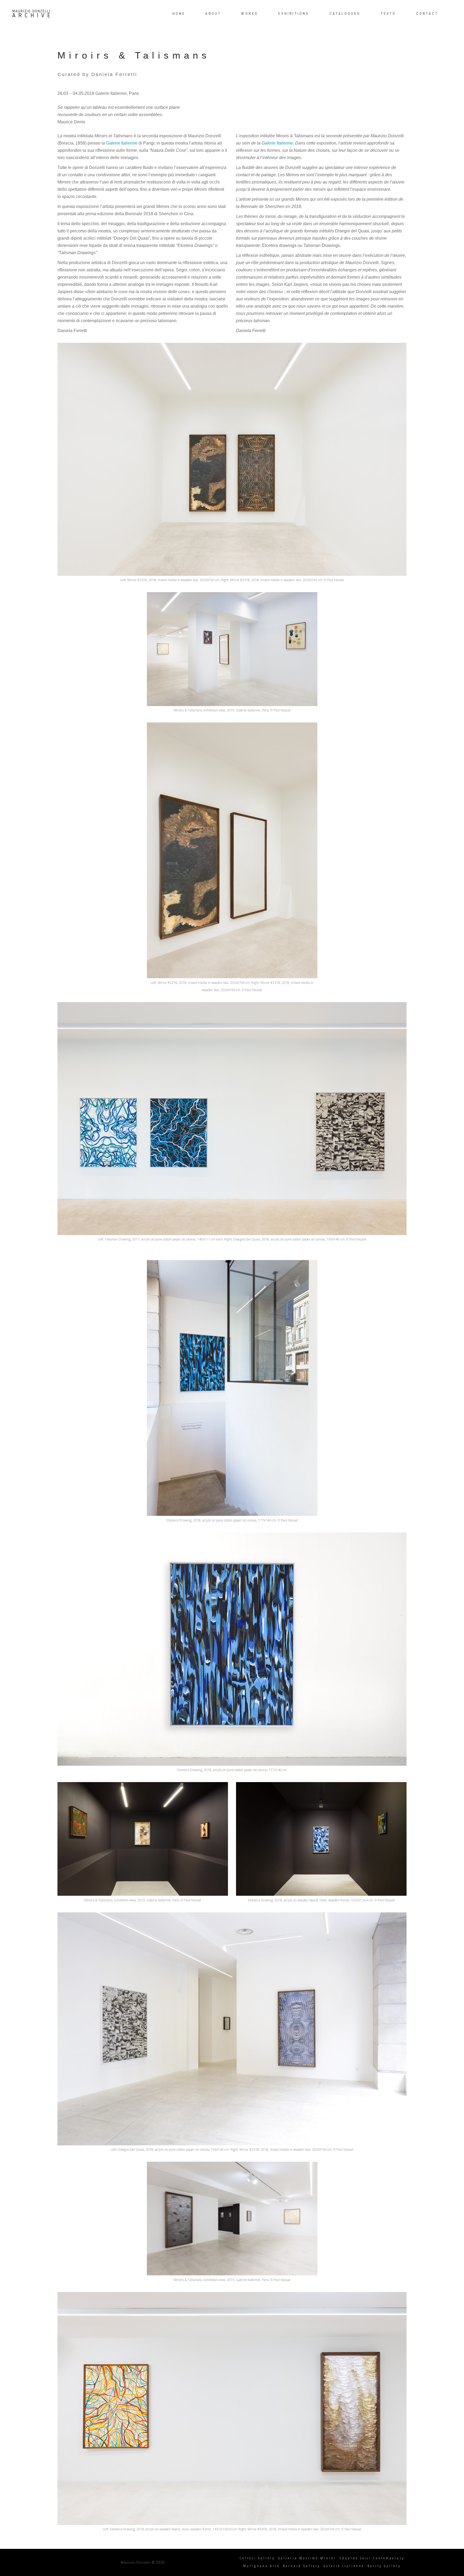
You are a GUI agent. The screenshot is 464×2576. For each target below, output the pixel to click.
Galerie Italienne (122, 143)
